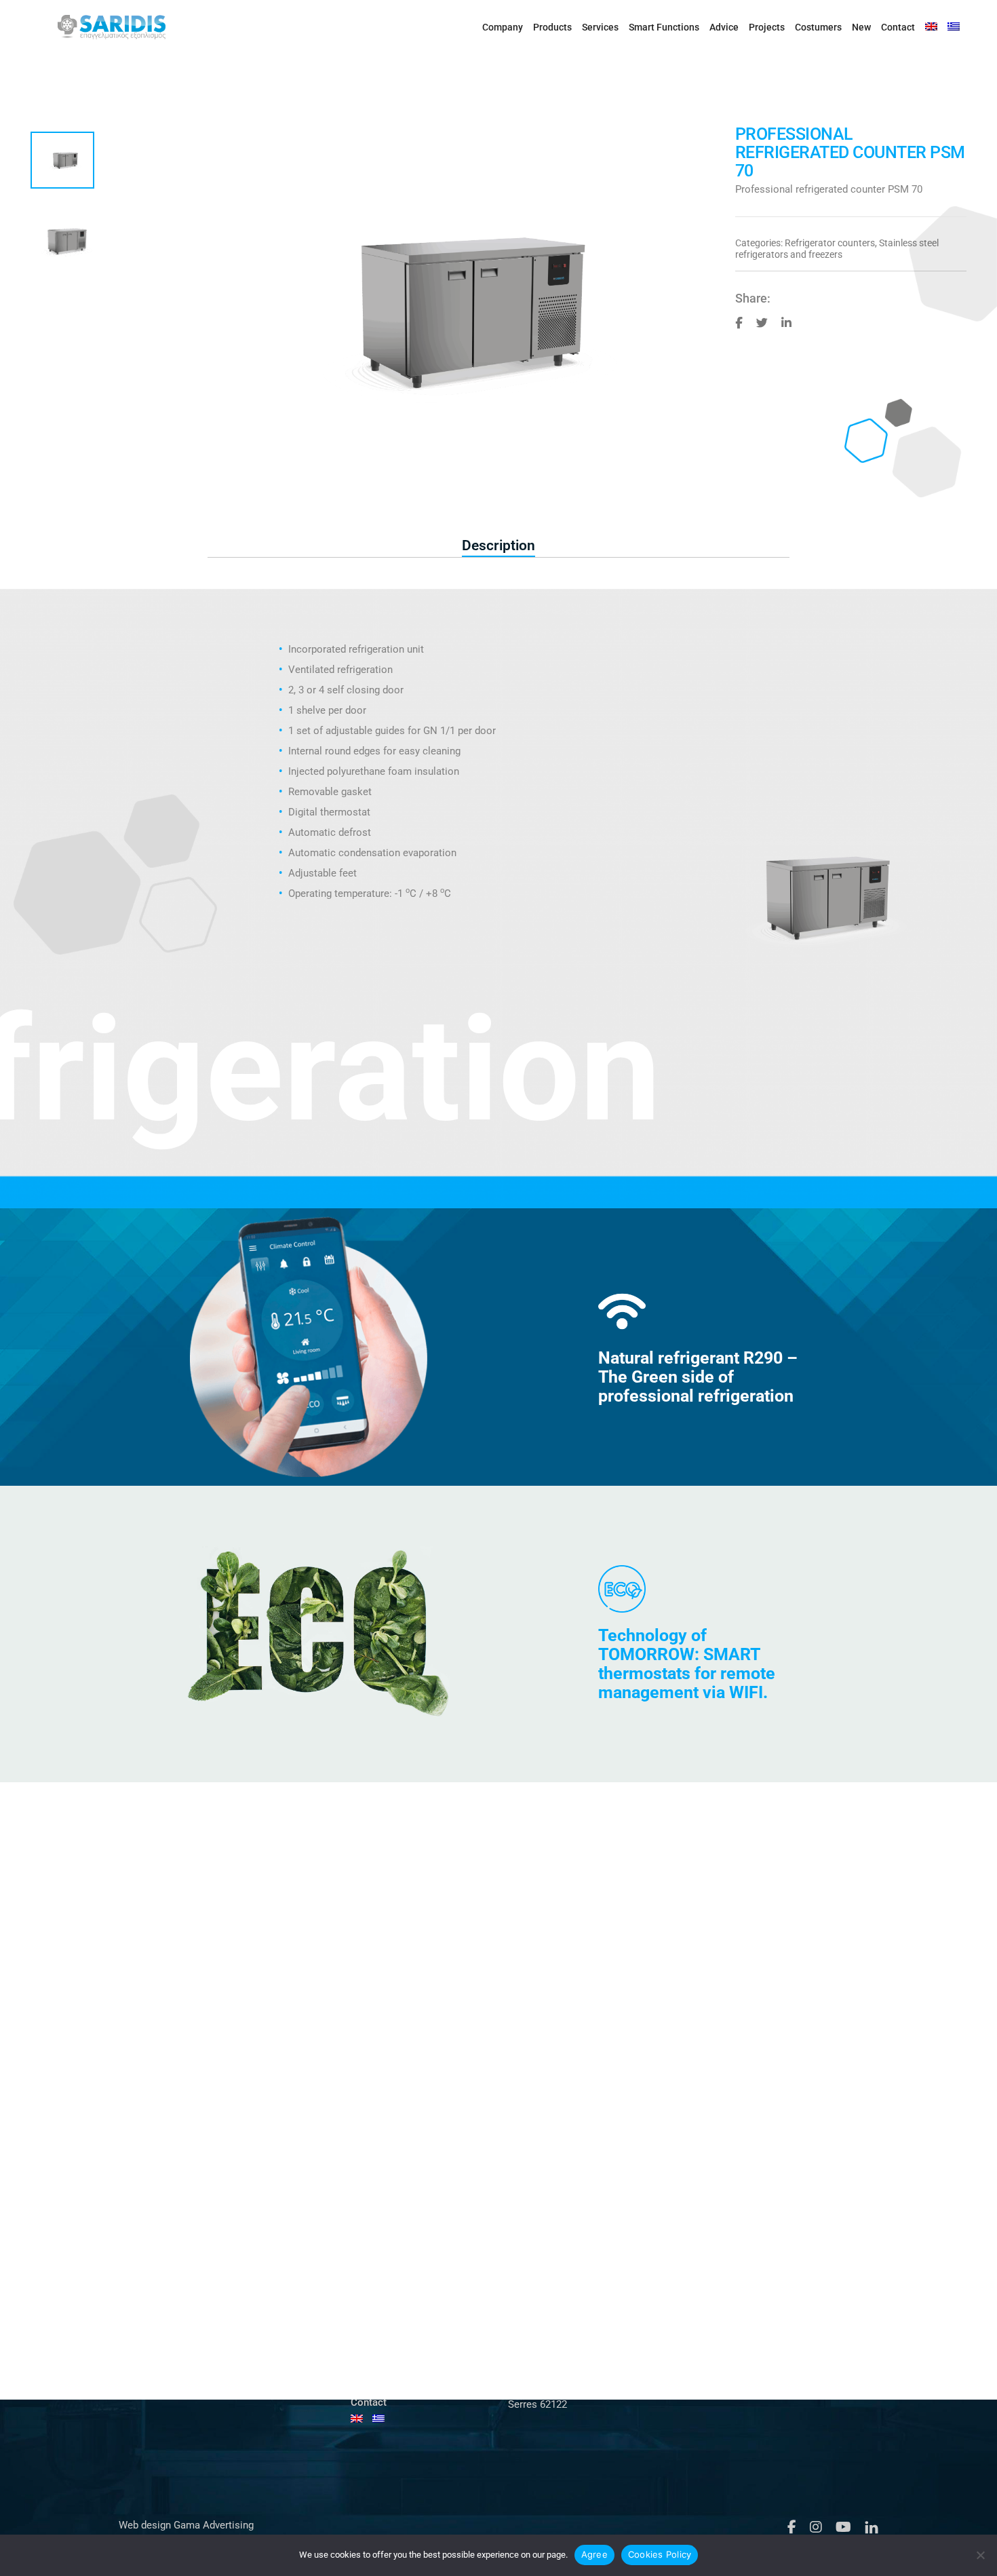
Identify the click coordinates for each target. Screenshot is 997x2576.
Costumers (818, 27)
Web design (145, 2525)
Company (503, 27)
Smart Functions (664, 27)
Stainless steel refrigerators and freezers (837, 249)
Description (498, 545)
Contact (898, 27)
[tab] (498, 546)
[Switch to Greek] (954, 27)
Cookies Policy (660, 2554)
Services (600, 27)
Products (552, 27)
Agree (594, 2554)
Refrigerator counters (830, 243)
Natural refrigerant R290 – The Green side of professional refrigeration (698, 1377)
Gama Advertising (212, 2525)
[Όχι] (980, 2555)
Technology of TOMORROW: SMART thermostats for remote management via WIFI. (687, 1664)
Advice (724, 27)
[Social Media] (739, 322)
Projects (767, 27)
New (861, 27)
